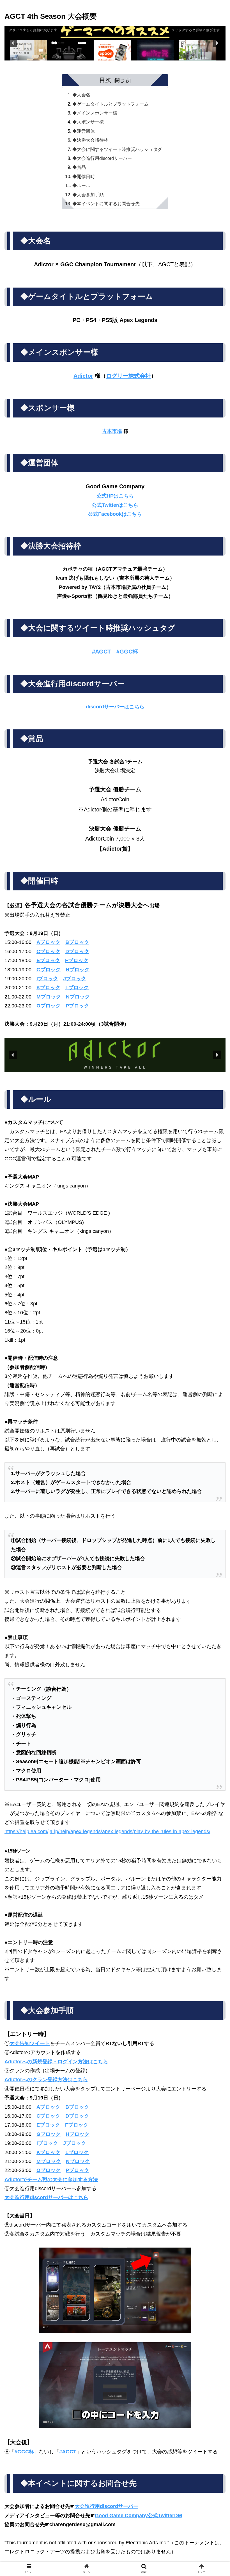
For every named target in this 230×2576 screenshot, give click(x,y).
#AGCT (101, 652)
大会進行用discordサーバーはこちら (46, 2197)
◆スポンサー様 (88, 122)
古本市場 (112, 431)
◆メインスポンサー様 (95, 113)
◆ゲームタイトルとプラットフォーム (111, 104)
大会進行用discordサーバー (106, 2506)
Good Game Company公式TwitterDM (138, 2516)
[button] (115, 43)
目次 (105, 80)
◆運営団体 (84, 131)
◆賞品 (79, 167)
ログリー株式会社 (128, 376)
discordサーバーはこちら (115, 707)
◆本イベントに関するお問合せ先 (106, 204)
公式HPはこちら (115, 496)
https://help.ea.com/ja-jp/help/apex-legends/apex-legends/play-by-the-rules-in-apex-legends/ (107, 1831)
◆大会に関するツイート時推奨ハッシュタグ (117, 149)
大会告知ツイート (30, 2043)
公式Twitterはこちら (115, 505)
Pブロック (77, 1006)
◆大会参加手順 (88, 195)
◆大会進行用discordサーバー (102, 158)
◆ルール (81, 185)
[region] (115, 43)
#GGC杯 (127, 652)
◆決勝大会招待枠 (90, 140)
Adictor (83, 376)
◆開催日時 (84, 176)
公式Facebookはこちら (115, 514)
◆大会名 (81, 95)
